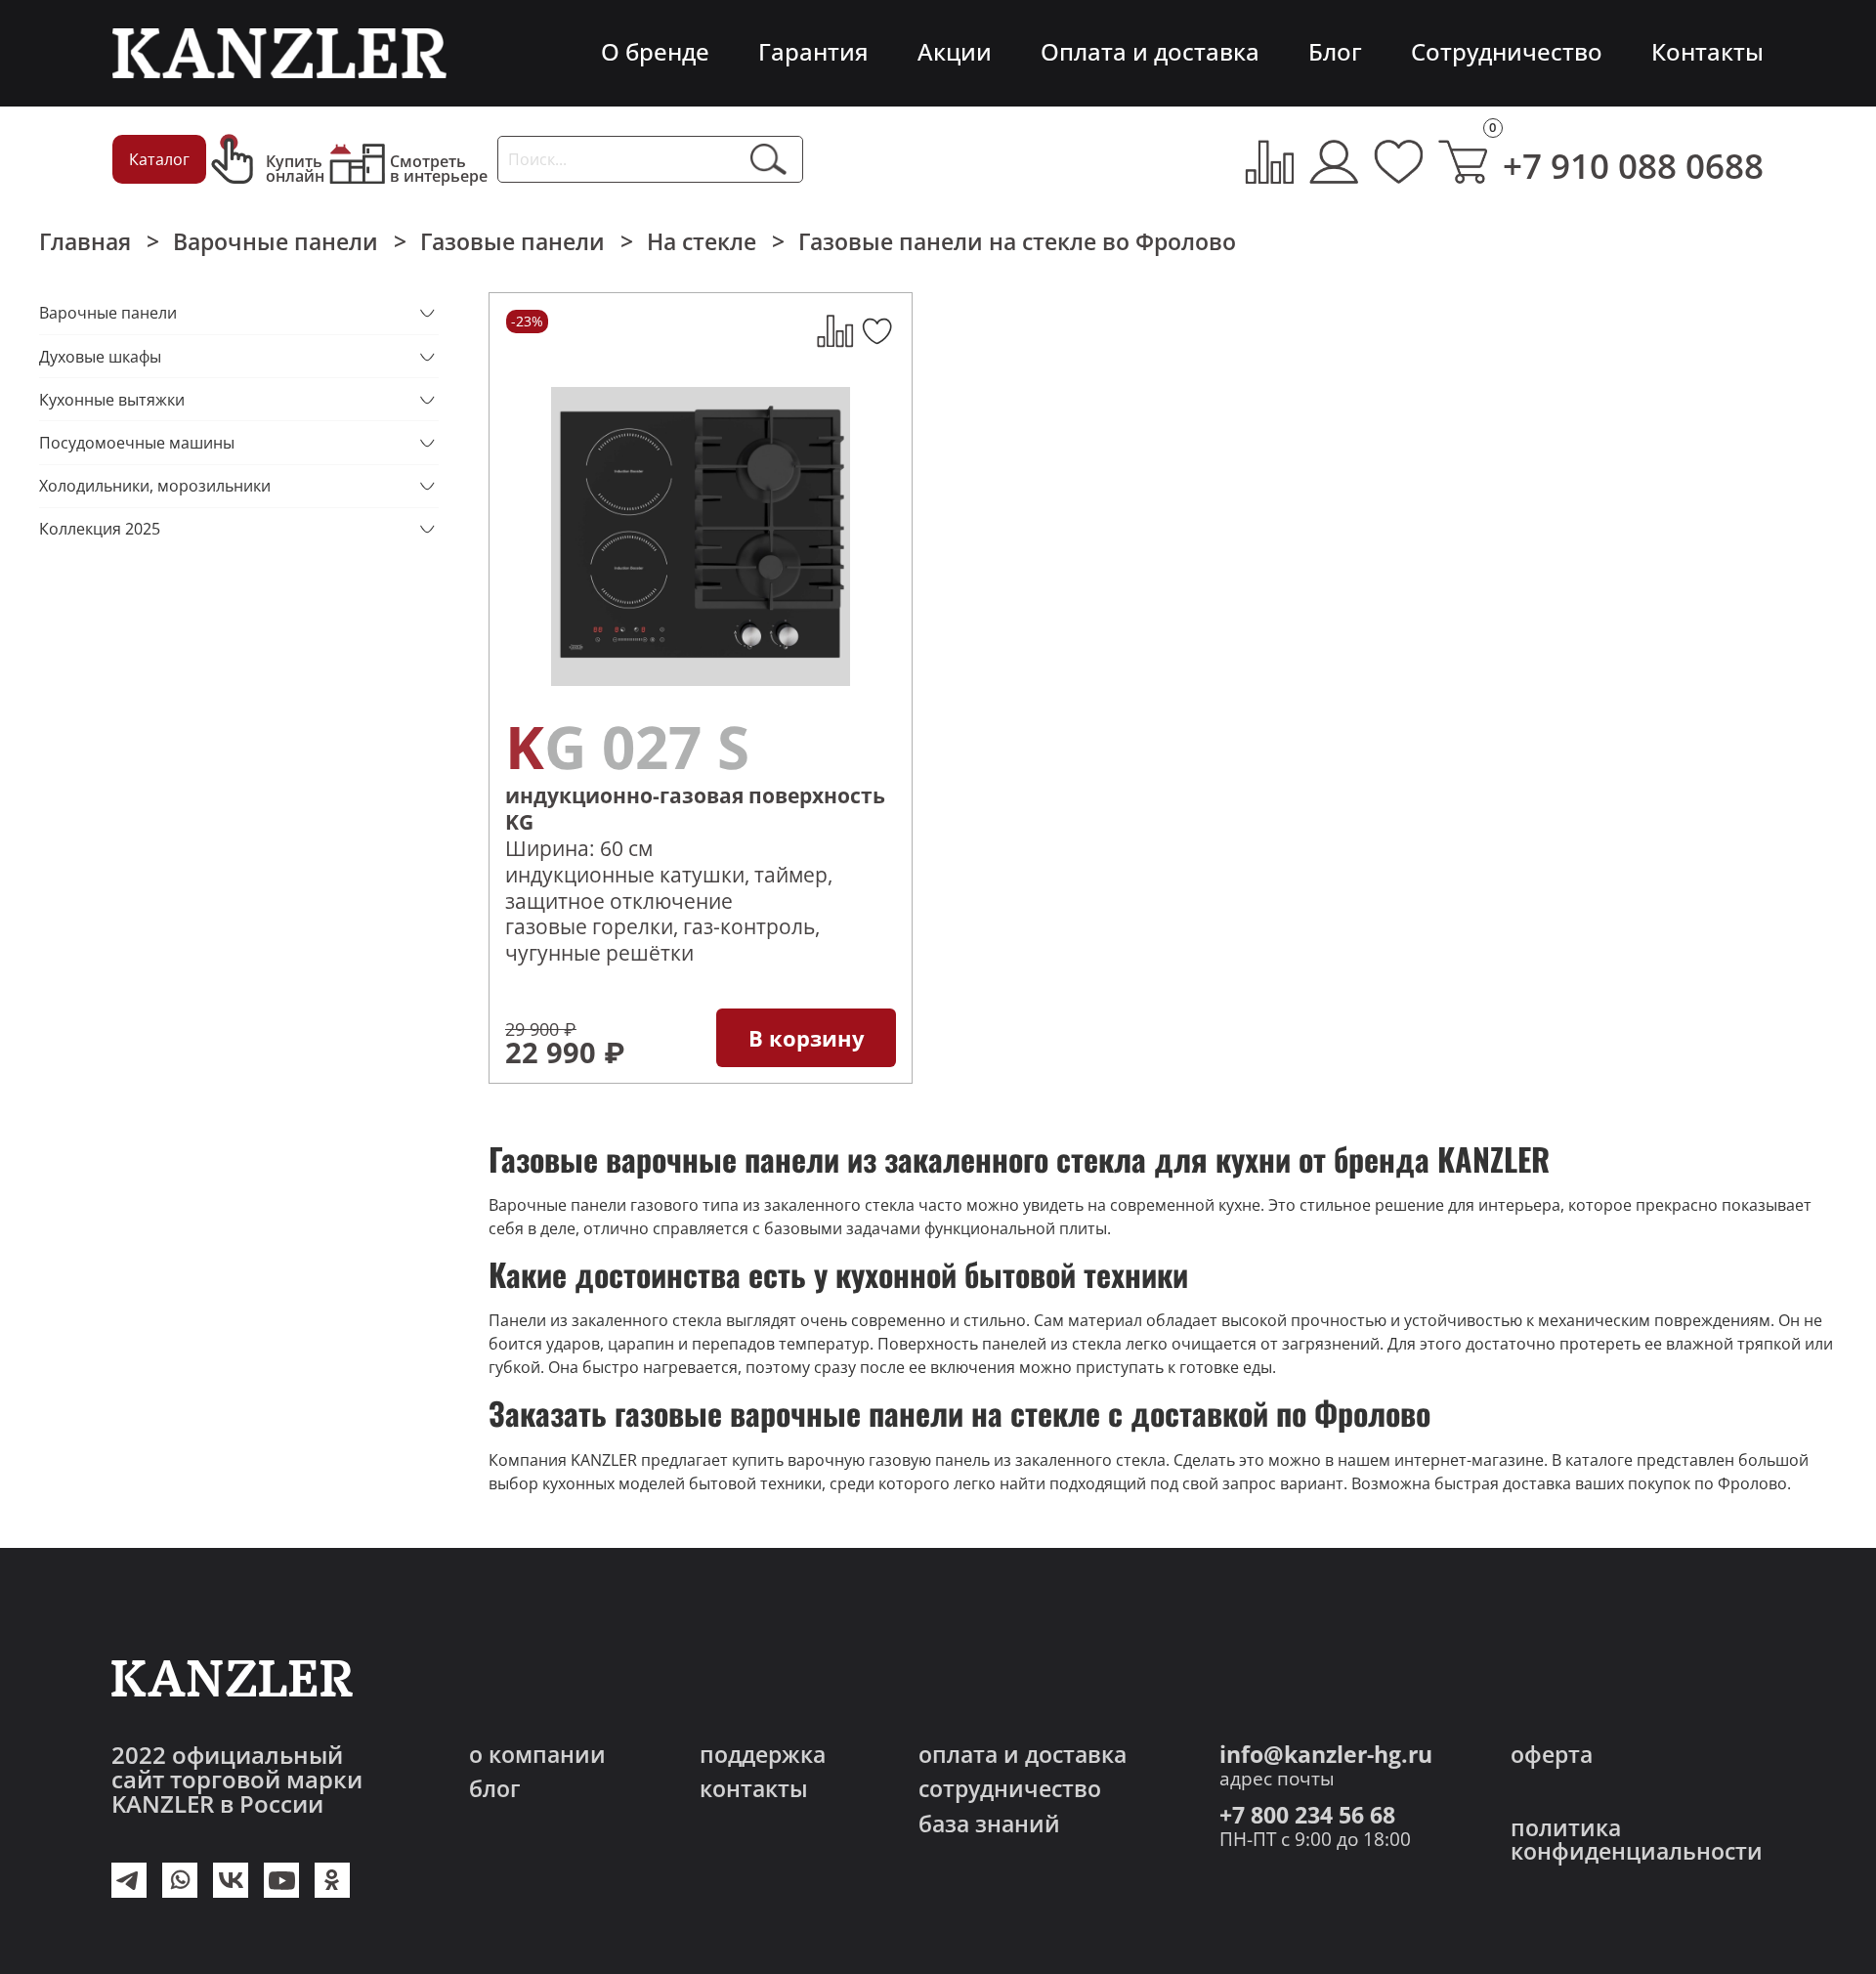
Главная (85, 241)
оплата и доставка (1023, 1755)
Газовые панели (512, 241)
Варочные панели (276, 241)
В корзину (807, 1038)
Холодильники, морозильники (155, 486)
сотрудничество (1010, 1789)
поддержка (763, 1755)
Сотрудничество (1507, 51)
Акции (955, 51)
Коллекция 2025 (100, 529)
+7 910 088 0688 (1633, 166)
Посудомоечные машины (137, 443)
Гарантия (813, 51)
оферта (1552, 1755)
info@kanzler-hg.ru (1326, 1754)
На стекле (702, 241)
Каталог (159, 159)
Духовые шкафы (100, 357)
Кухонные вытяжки (112, 400)
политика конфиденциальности (1637, 1839)
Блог (1335, 51)
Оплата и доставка (1150, 51)
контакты (754, 1789)
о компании (537, 1755)
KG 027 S (627, 746)
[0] (1463, 162)
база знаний (989, 1824)
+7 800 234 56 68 (1307, 1815)
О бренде (655, 51)
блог (494, 1789)
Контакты (1707, 51)
